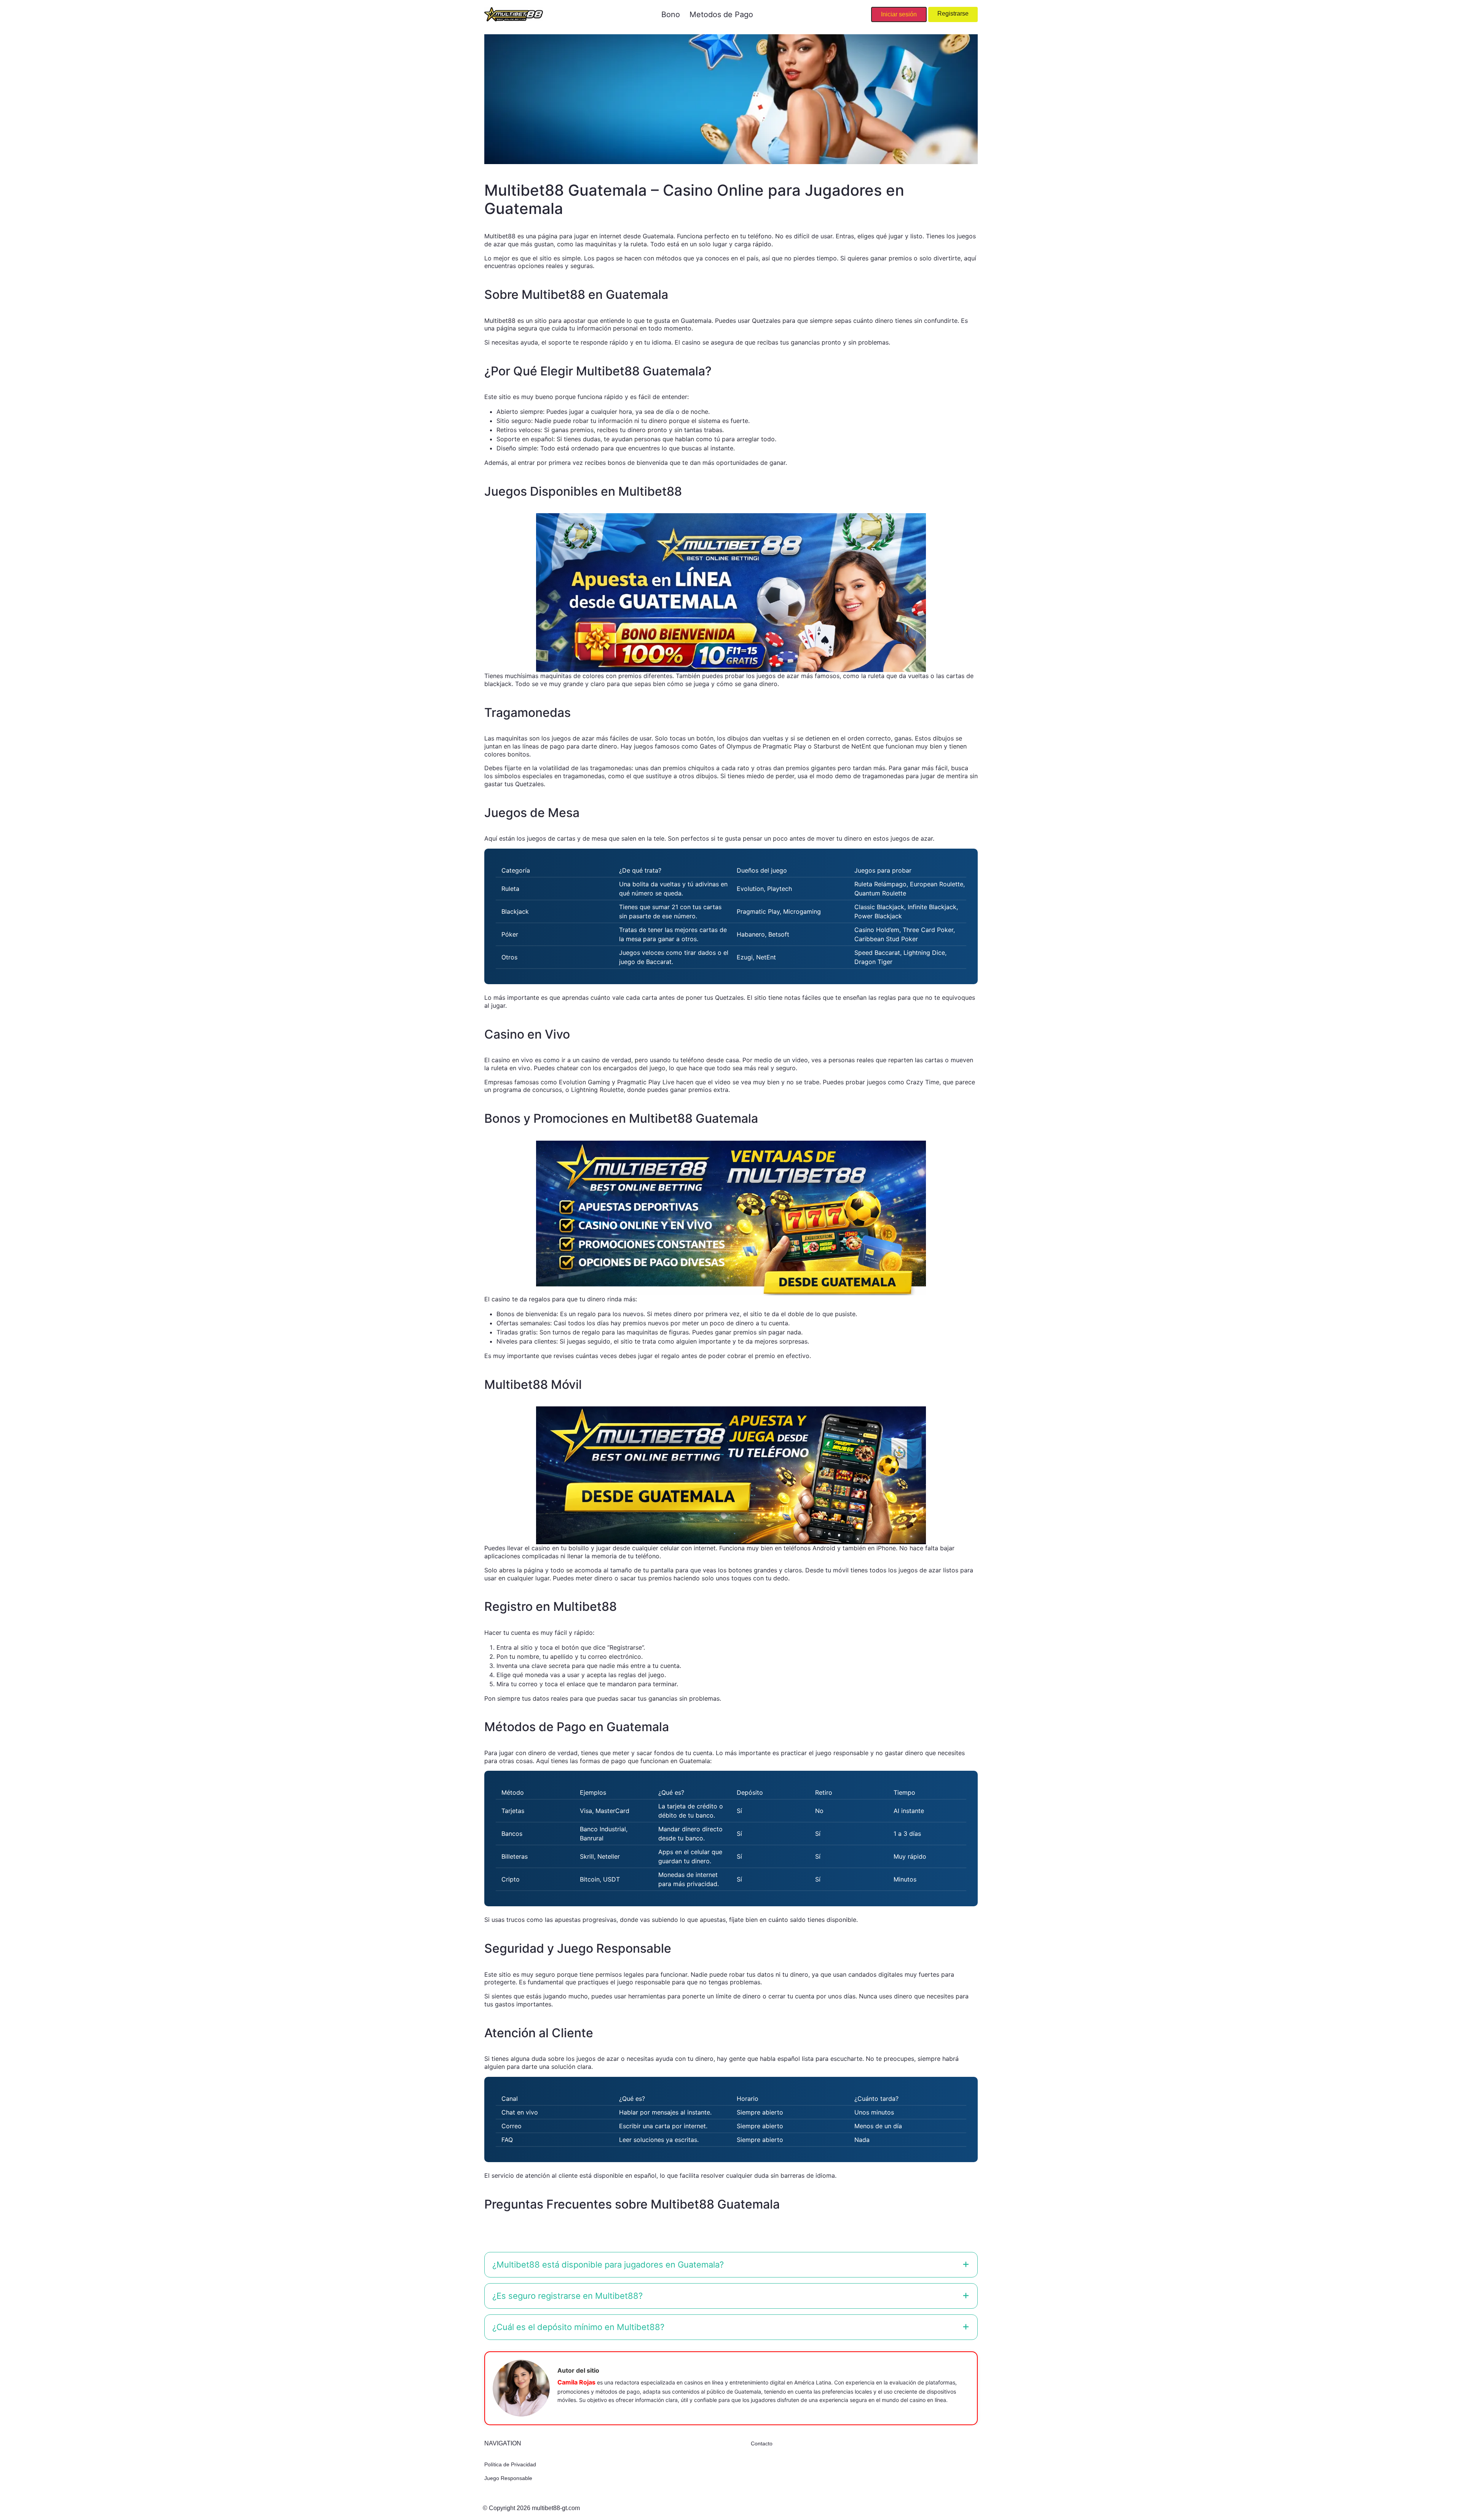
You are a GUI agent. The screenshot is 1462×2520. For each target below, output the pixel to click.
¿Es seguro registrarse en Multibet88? (567, 2296)
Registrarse (953, 14)
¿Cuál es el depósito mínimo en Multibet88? (578, 2327)
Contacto (762, 2443)
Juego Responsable (508, 2478)
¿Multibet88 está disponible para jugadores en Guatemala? (608, 2265)
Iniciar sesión (899, 14)
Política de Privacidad (510, 2464)
